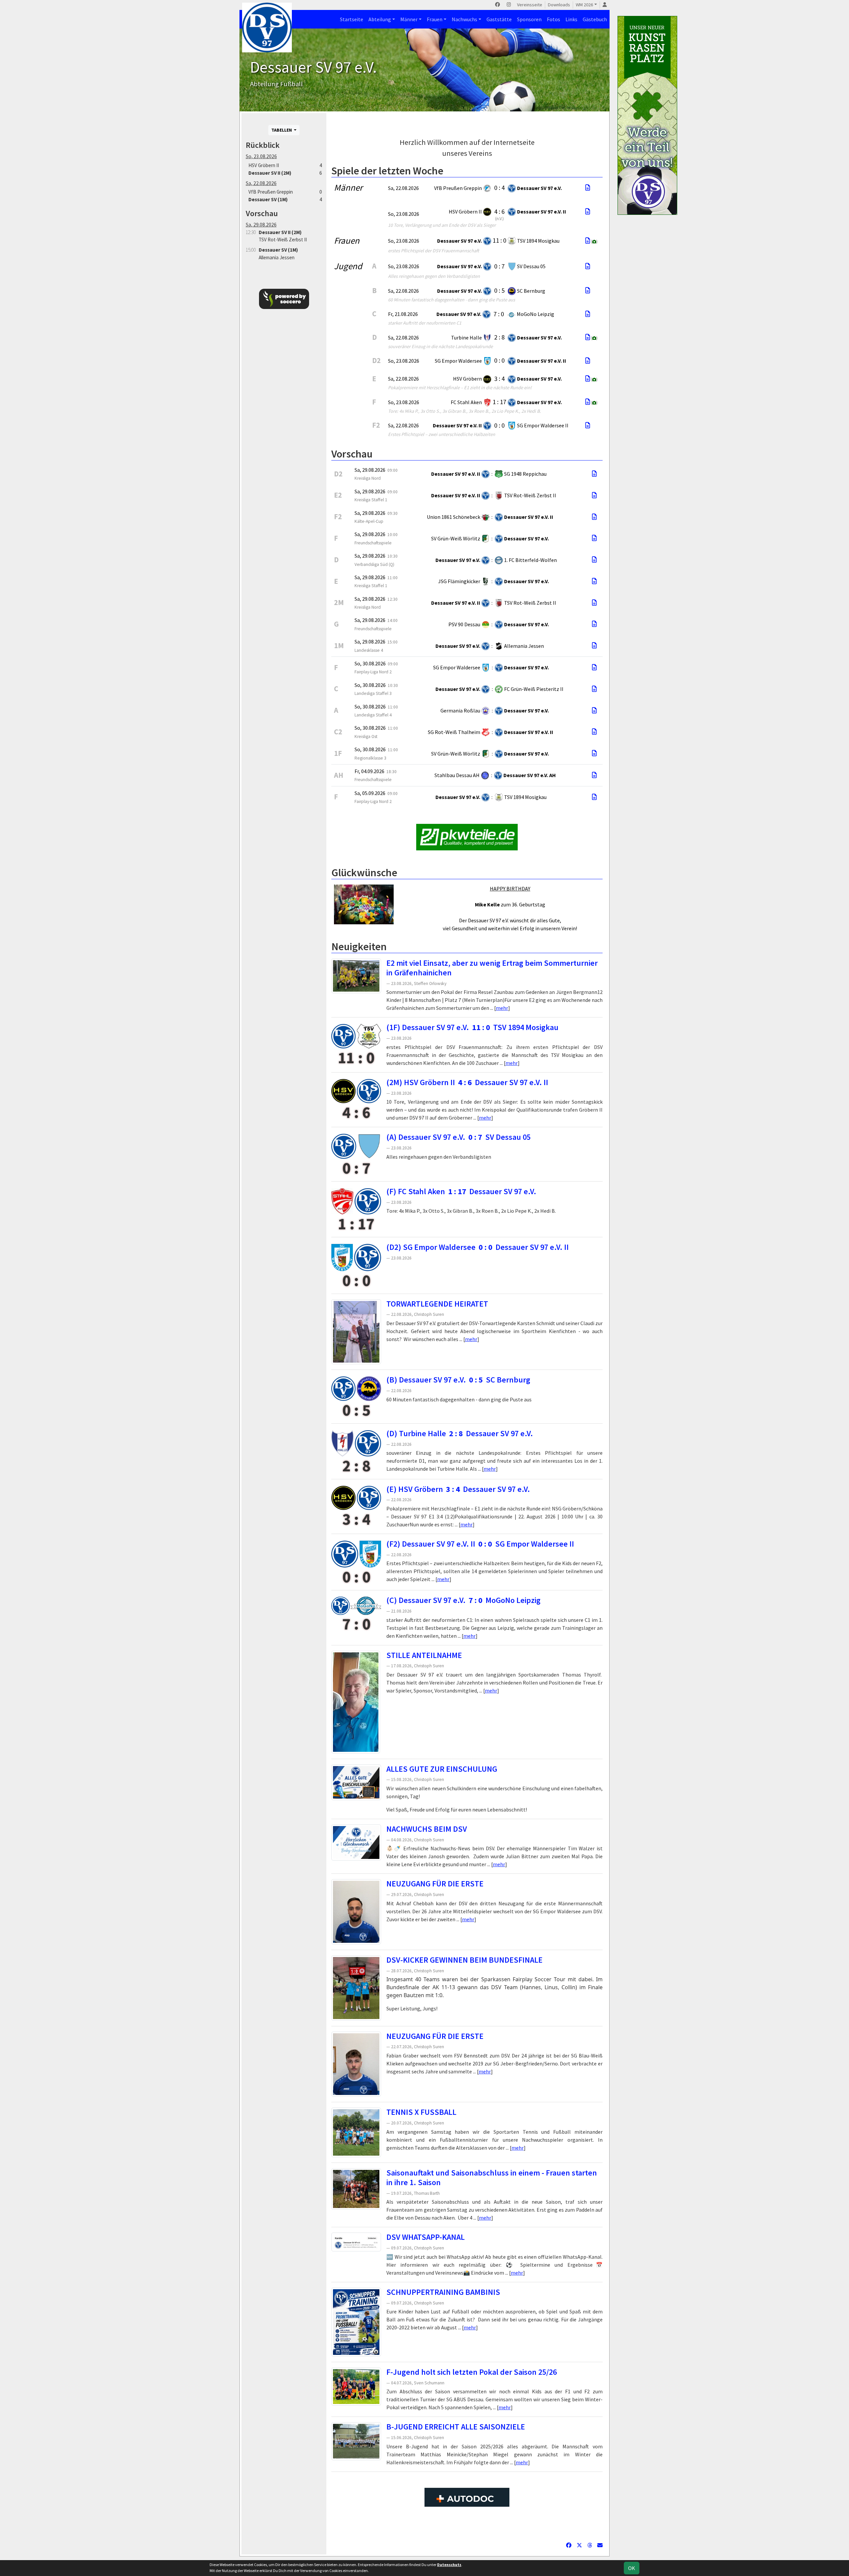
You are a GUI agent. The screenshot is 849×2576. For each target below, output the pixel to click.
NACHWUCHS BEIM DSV (427, 1829)
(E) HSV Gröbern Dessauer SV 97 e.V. (458, 1489)
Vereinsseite (530, 5)
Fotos (554, 19)
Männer (409, 19)
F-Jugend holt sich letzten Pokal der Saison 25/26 (472, 2372)
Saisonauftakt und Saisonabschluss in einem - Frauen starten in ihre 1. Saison (492, 2177)
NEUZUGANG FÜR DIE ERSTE (435, 1884)
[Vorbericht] (594, 474)
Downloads (559, 5)
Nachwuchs (464, 19)
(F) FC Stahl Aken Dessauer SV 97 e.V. (461, 1191)
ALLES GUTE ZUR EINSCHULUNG (442, 1769)
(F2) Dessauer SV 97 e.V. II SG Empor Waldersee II (480, 1544)
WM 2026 (584, 5)
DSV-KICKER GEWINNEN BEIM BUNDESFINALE (464, 1960)
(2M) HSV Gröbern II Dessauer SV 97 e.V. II (467, 1082)
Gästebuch (595, 19)
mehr (502, 1008)
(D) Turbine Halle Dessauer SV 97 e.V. (460, 1433)
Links (571, 19)
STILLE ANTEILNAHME (424, 1655)
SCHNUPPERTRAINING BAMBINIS (443, 2292)
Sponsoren (529, 19)
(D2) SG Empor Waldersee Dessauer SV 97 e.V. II (478, 1247)
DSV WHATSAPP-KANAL (425, 2237)
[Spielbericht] (588, 188)
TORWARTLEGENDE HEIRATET (437, 1304)
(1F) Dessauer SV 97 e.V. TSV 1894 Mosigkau (472, 1027)
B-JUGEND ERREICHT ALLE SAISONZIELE (456, 2427)
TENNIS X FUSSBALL (421, 2112)
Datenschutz (449, 2565)
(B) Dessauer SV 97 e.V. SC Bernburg (458, 1380)
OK (632, 2568)
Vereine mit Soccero (467, 2528)
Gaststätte (499, 19)
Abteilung (380, 19)
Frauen (435, 19)
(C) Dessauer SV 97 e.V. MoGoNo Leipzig (463, 1600)
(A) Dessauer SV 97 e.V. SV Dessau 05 (458, 1137)
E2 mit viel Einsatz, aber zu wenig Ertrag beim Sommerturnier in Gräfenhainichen (492, 968)
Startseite (352, 19)
